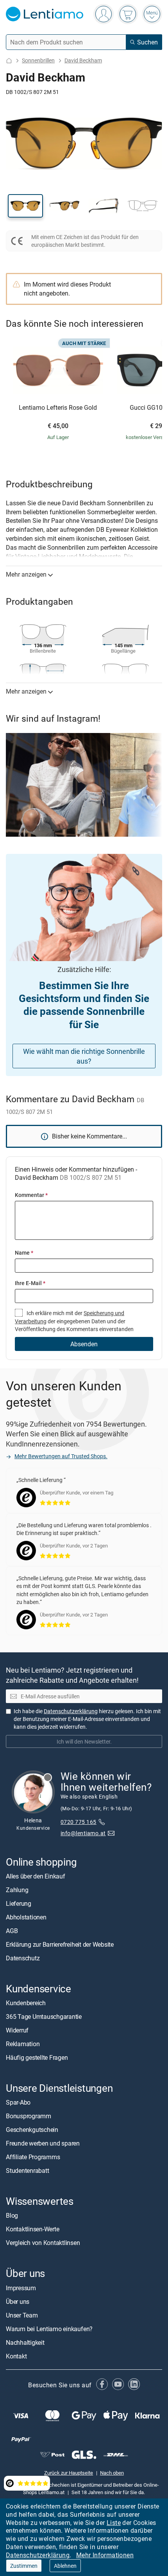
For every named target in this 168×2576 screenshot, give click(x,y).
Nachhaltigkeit (25, 2342)
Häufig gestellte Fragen (37, 2057)
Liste (114, 2523)
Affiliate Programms (33, 2157)
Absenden (84, 1344)
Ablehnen (65, 2566)
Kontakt (16, 2356)
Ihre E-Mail (30, 1283)
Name (24, 1253)
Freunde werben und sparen (43, 2143)
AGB (12, 1930)
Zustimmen (24, 2566)
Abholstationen (26, 1917)
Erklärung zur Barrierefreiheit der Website (60, 1944)
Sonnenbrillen (38, 60)
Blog (12, 2215)
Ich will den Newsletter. (84, 1741)
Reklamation (23, 2044)
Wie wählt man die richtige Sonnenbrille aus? (84, 1056)
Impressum (21, 2287)
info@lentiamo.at (83, 1833)
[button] (25, 206)
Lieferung (19, 1903)
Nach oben (112, 2472)
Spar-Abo (18, 2102)
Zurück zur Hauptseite (69, 2472)
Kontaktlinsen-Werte (32, 2229)
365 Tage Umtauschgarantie (44, 2017)
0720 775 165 (79, 1821)
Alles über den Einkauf (36, 1876)
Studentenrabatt (27, 2171)
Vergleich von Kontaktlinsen (43, 2243)
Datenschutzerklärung (38, 2555)
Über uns (18, 2301)
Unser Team (22, 2315)
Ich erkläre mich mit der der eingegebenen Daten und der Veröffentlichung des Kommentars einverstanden (74, 1321)
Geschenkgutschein (32, 2130)
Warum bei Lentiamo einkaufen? (49, 2328)
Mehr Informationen (105, 2555)
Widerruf (17, 2030)
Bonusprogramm (29, 2116)
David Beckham (83, 60)
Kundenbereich (26, 2003)
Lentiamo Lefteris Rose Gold (58, 408)
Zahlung (17, 1889)
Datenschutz (23, 1958)
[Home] (9, 61)
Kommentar (31, 1195)
